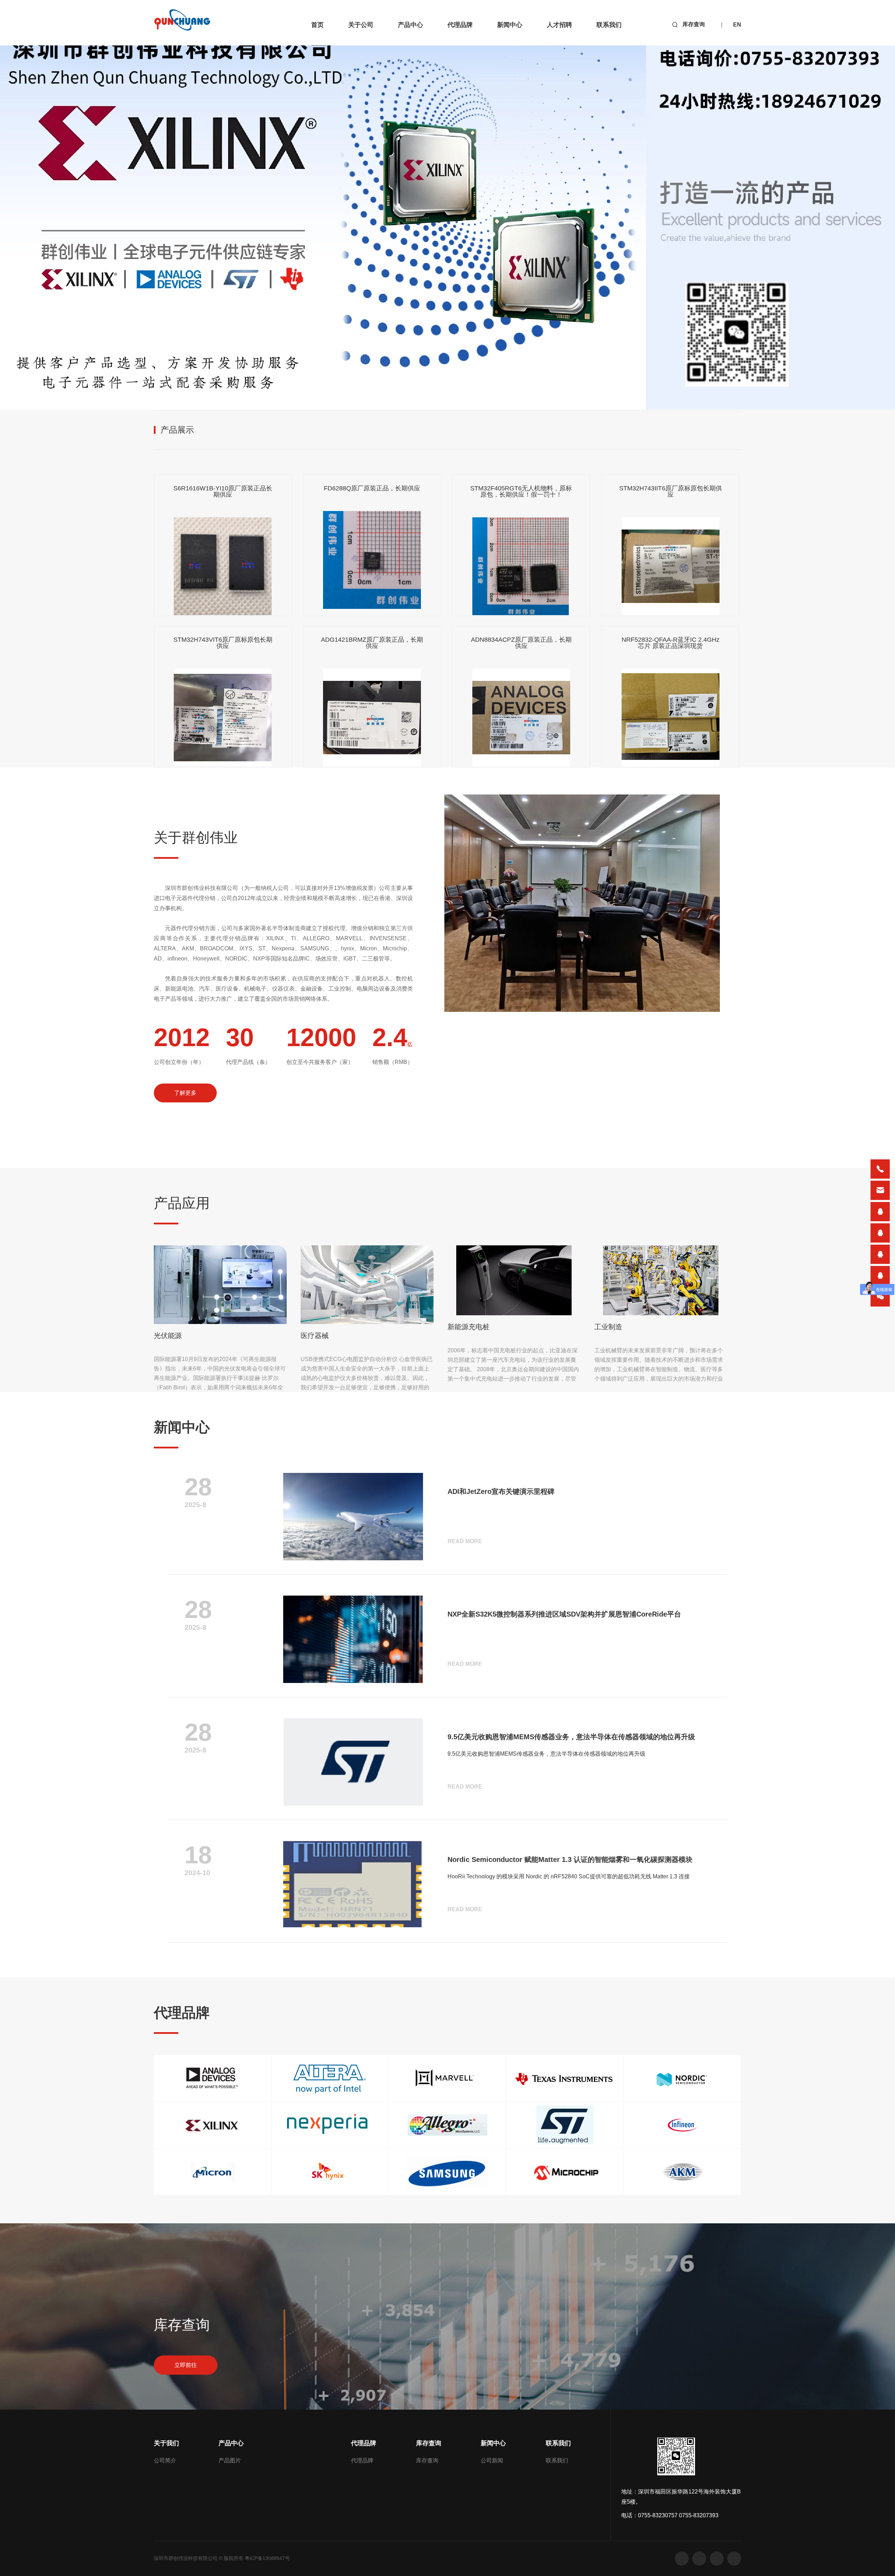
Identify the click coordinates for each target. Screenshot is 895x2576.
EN (737, 25)
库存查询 (694, 24)
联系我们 (609, 25)
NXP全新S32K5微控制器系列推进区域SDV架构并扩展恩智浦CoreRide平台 (564, 1614)
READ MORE (465, 1541)
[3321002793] (880, 1212)
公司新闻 (492, 2460)
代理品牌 (460, 25)
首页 (317, 25)
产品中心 (410, 25)
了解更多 (185, 1093)
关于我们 (166, 2443)
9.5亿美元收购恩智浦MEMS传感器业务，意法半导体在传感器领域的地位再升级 (571, 1737)
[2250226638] (880, 1276)
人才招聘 (559, 25)
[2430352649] (880, 1233)
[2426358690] (880, 1254)
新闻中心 (510, 25)
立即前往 (186, 2365)
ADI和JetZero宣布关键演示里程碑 (501, 1491)
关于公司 (361, 25)
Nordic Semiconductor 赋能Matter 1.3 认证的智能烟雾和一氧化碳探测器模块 (570, 1859)
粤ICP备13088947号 (267, 2558)
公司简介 (165, 2460)
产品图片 (230, 2460)
